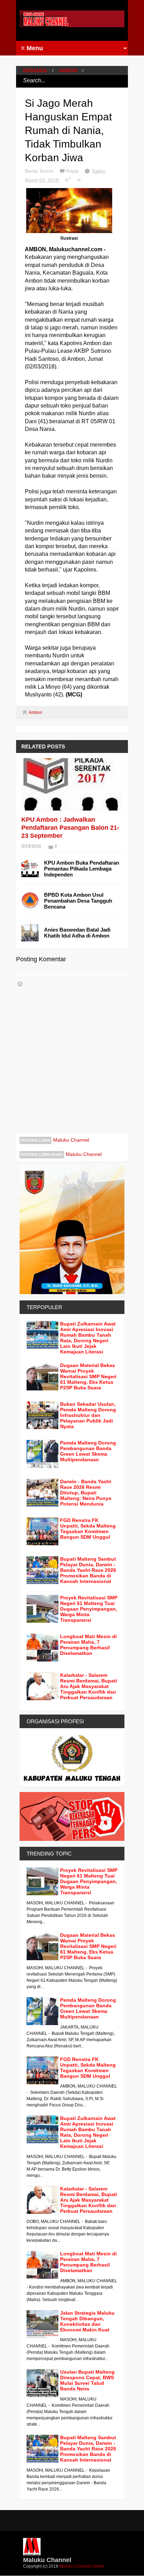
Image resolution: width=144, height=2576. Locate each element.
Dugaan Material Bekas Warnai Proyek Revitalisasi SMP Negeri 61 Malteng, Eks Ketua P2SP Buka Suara (88, 1376)
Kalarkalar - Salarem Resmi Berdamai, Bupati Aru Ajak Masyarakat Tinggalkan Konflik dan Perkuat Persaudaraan (89, 1686)
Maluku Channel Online (82, 2566)
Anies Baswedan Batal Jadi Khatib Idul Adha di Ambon (77, 933)
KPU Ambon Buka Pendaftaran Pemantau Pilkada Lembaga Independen (82, 869)
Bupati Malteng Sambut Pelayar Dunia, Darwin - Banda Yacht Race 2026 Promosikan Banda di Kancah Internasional (88, 1570)
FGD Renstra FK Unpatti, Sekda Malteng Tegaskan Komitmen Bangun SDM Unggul (88, 1529)
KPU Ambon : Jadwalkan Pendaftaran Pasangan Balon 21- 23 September (70, 828)
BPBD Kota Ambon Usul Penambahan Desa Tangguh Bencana (78, 901)
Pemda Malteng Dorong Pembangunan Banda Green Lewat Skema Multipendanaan (88, 1451)
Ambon (68, 70)
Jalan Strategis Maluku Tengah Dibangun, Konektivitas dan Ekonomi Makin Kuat (87, 2321)
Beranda (35, 70)
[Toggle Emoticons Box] (20, 984)
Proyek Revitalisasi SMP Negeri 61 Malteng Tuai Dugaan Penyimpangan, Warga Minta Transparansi (89, 1609)
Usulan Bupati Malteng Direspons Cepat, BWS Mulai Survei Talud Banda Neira (87, 2380)
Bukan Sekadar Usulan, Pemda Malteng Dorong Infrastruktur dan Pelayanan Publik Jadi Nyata (88, 1415)
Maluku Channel (71, 1140)
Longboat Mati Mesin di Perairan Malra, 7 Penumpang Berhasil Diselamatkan (88, 1645)
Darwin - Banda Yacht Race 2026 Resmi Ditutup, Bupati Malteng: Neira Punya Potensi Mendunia (86, 1493)
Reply (73, 171)
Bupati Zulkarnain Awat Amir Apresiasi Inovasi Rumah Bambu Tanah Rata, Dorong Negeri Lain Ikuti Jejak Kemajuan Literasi (88, 1338)
